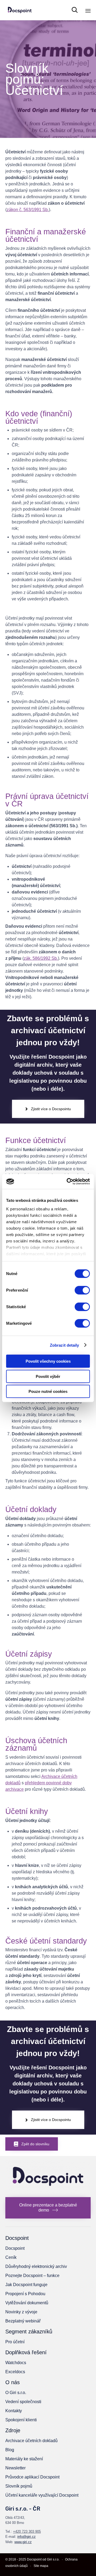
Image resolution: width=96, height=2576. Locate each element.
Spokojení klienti (21, 2420)
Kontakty (14, 2411)
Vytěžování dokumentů (27, 2303)
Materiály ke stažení (24, 2459)
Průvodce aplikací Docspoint (32, 2477)
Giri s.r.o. (53, 2559)
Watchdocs (16, 2363)
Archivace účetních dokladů (31, 2441)
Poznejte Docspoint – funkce (32, 2276)
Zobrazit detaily (65, 1345)
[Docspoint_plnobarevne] (48, 2193)
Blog (10, 2450)
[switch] (82, 1290)
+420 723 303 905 (27, 2532)
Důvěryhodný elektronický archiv (36, 2266)
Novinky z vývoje (21, 2312)
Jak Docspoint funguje (26, 2285)
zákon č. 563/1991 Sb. (28, 210)
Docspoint (15, 2248)
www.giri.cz (23, 2542)
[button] (48, 1109)
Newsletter (15, 2468)
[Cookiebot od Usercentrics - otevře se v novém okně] (68, 1181)
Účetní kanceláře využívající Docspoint (42, 2495)
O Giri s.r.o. (16, 2393)
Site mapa (41, 2566)
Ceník (11, 2257)
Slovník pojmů (19, 2486)
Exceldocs (15, 2372)
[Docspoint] (20, 10)
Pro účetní (15, 2342)
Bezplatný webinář (23, 2321)
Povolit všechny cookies (48, 1361)
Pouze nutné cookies (48, 1391)
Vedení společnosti (23, 2402)
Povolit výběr (48, 1376)
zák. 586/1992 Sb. (41, 958)
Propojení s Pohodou (25, 2294)
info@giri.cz (27, 2537)
